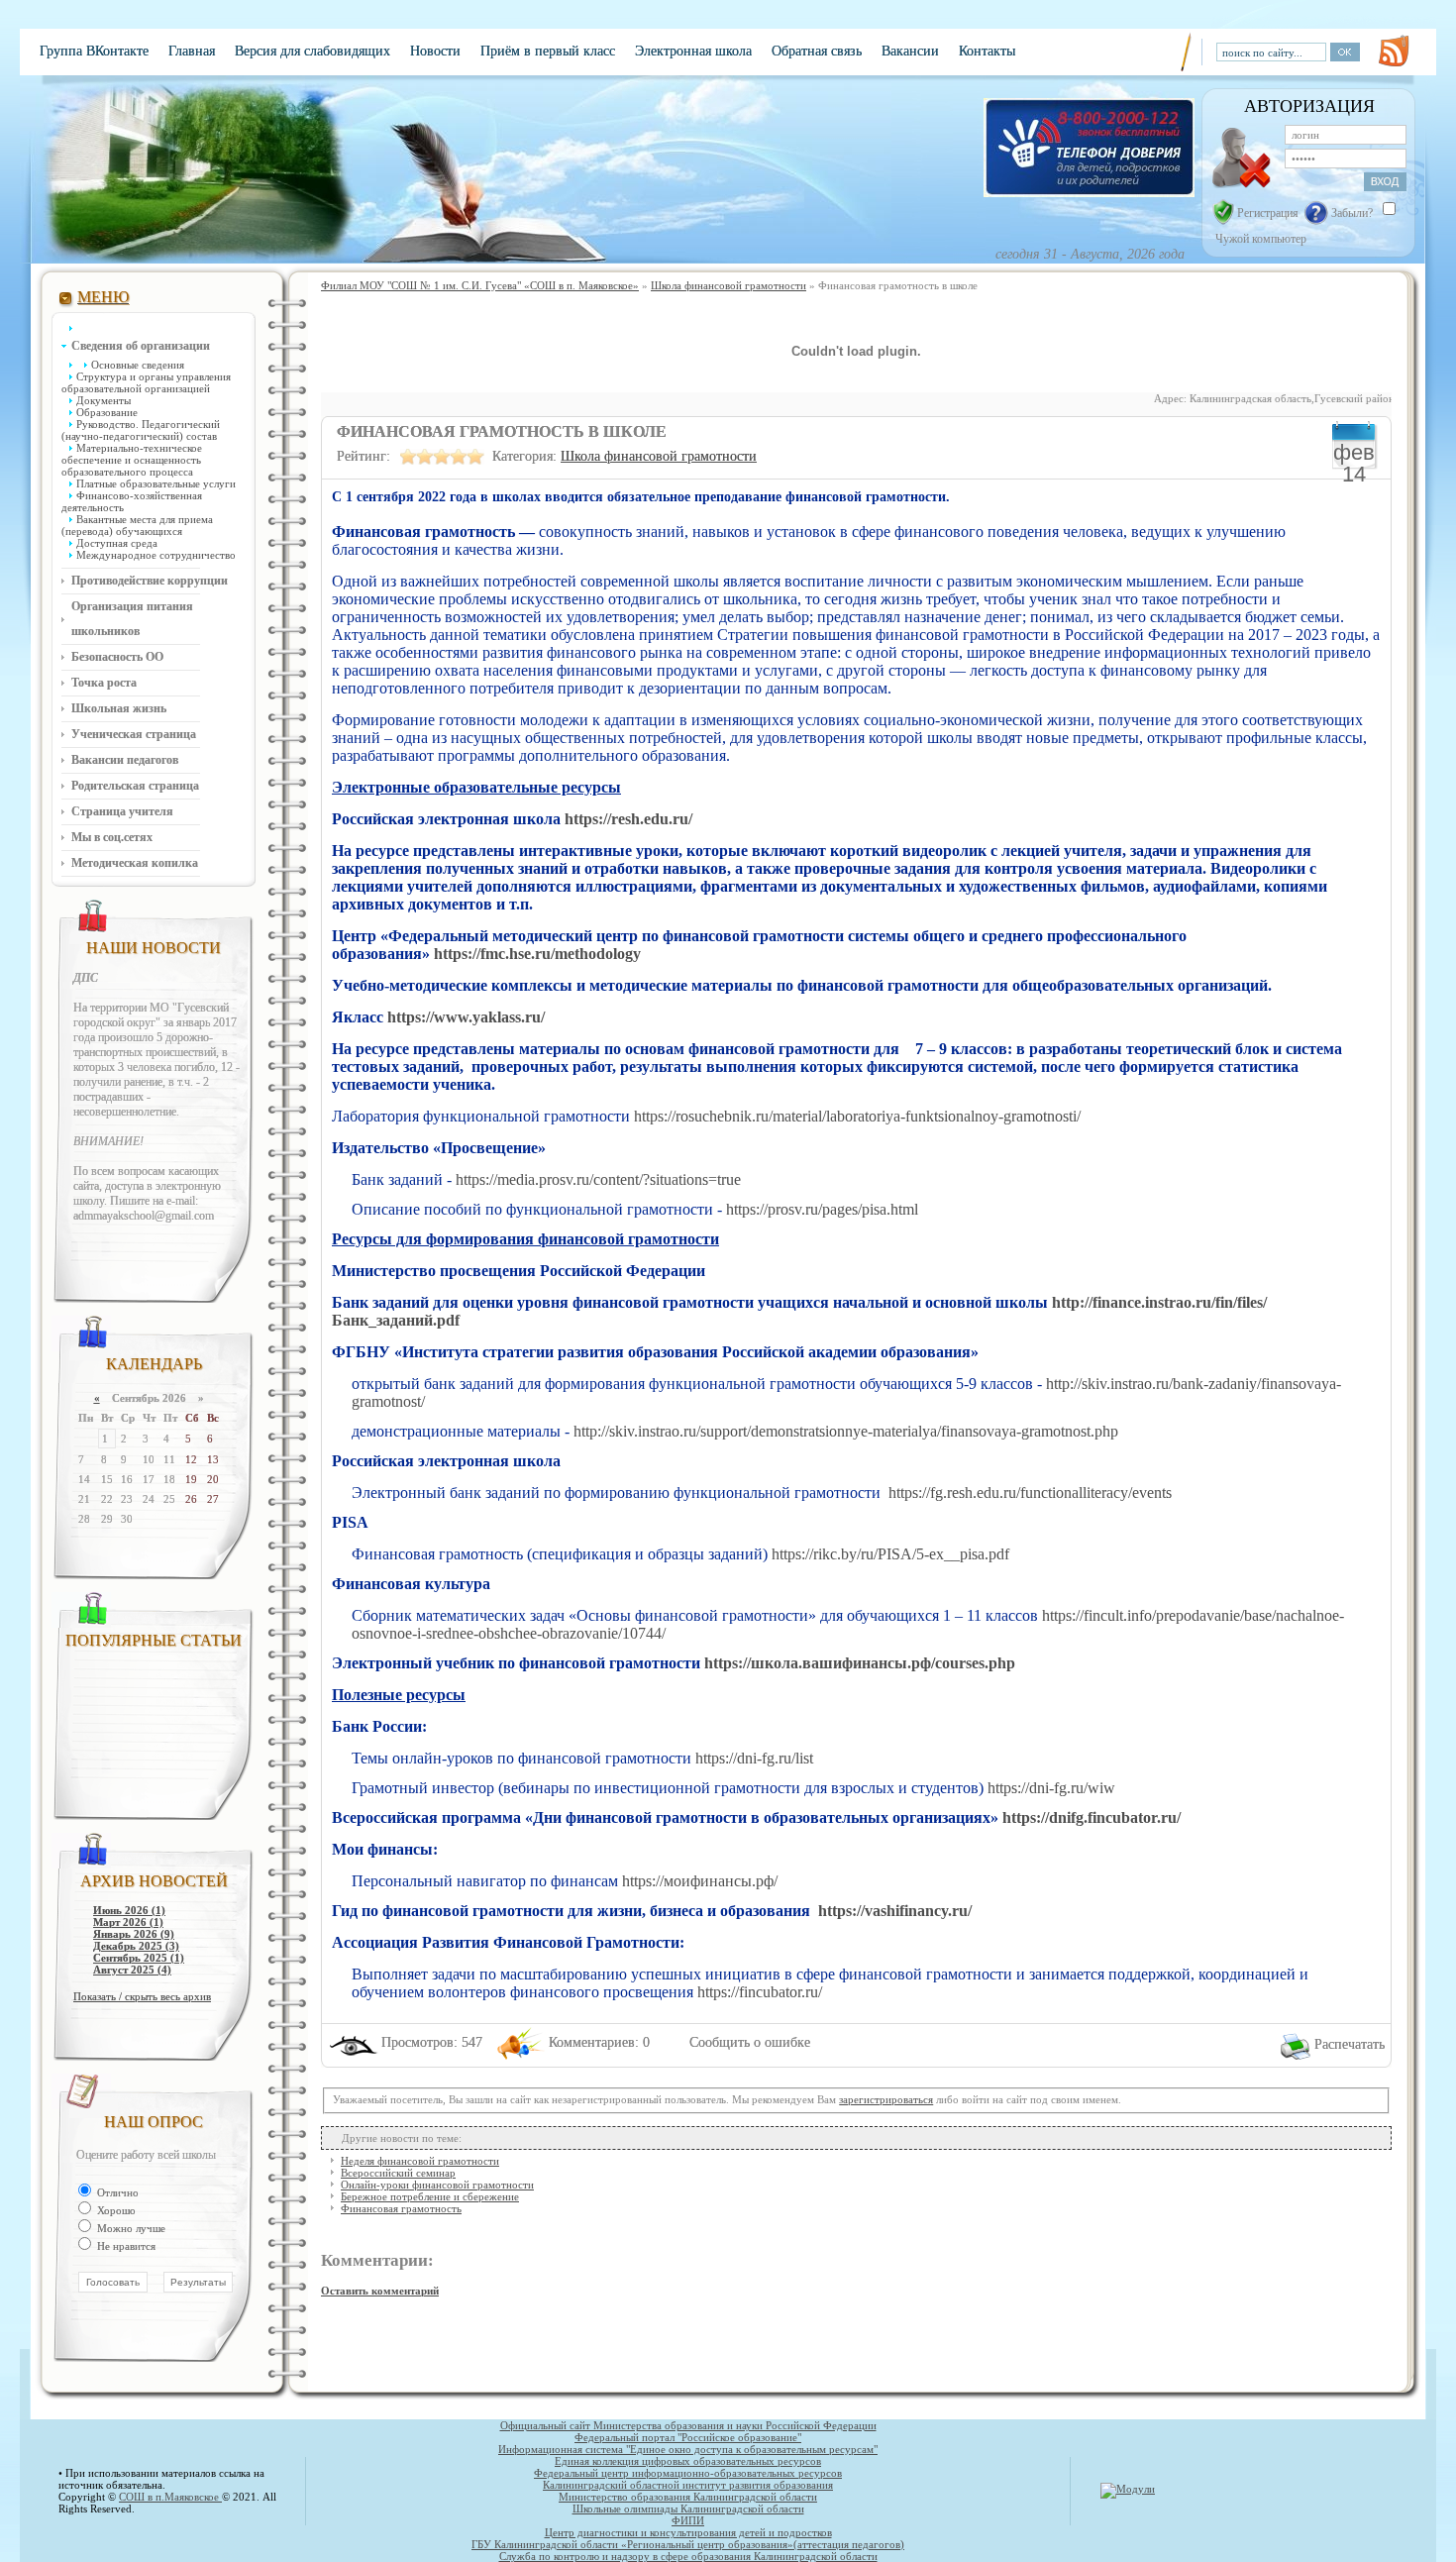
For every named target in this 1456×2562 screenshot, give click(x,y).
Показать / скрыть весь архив (142, 1996)
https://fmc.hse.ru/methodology (537, 954)
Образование (107, 412)
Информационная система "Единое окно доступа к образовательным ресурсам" (688, 2449)
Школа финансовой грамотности (659, 456)
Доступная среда (117, 543)
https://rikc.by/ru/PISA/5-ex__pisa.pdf (890, 1554)
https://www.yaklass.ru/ (466, 1017)
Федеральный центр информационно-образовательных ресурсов (688, 2473)
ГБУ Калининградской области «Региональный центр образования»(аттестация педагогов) (688, 2544)
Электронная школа (693, 51)
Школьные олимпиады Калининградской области (688, 2509)
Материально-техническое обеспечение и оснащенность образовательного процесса (132, 460)
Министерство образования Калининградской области (688, 2497)
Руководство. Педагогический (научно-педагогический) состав (141, 430)
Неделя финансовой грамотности (420, 2161)
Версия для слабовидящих (312, 51)
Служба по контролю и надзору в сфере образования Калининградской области (688, 2556)
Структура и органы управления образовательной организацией (146, 382)
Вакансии (910, 51)
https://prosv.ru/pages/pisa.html (822, 1209)
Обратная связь (817, 51)
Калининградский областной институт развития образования (688, 2485)
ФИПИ (688, 2520)
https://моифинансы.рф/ (700, 1881)
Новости (435, 51)
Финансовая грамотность (401, 2208)
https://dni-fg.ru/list (754, 1758)
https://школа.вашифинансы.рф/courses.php (860, 1663)
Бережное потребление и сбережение (430, 2196)
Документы (104, 400)
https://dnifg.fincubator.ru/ (1092, 1817)
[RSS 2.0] (1394, 51)
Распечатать (1350, 2044)
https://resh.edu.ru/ (628, 819)
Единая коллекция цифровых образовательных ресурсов (688, 2461)
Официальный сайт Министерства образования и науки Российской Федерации (688, 2425)
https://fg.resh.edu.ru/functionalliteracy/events (1030, 1493)
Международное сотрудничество (156, 555)
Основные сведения (138, 365)
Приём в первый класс (548, 51)
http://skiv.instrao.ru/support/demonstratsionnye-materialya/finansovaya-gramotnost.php (846, 1431)
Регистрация (1268, 213)
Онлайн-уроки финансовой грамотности (437, 2185)
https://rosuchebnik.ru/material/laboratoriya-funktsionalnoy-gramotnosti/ (857, 1116)
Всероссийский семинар (398, 2173)
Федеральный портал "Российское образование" (688, 2437)
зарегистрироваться (886, 2099)
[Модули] (1128, 2489)
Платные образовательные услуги (156, 483)
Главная (192, 51)
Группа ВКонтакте (94, 51)
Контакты (987, 51)
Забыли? (1352, 213)
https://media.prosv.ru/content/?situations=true (598, 1179)
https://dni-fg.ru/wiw (1051, 1788)
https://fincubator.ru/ (760, 1992)
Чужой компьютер (1259, 239)
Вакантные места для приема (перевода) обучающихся (137, 525)
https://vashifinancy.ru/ (895, 1911)
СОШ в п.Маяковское (170, 2497)
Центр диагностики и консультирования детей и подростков (688, 2532)
